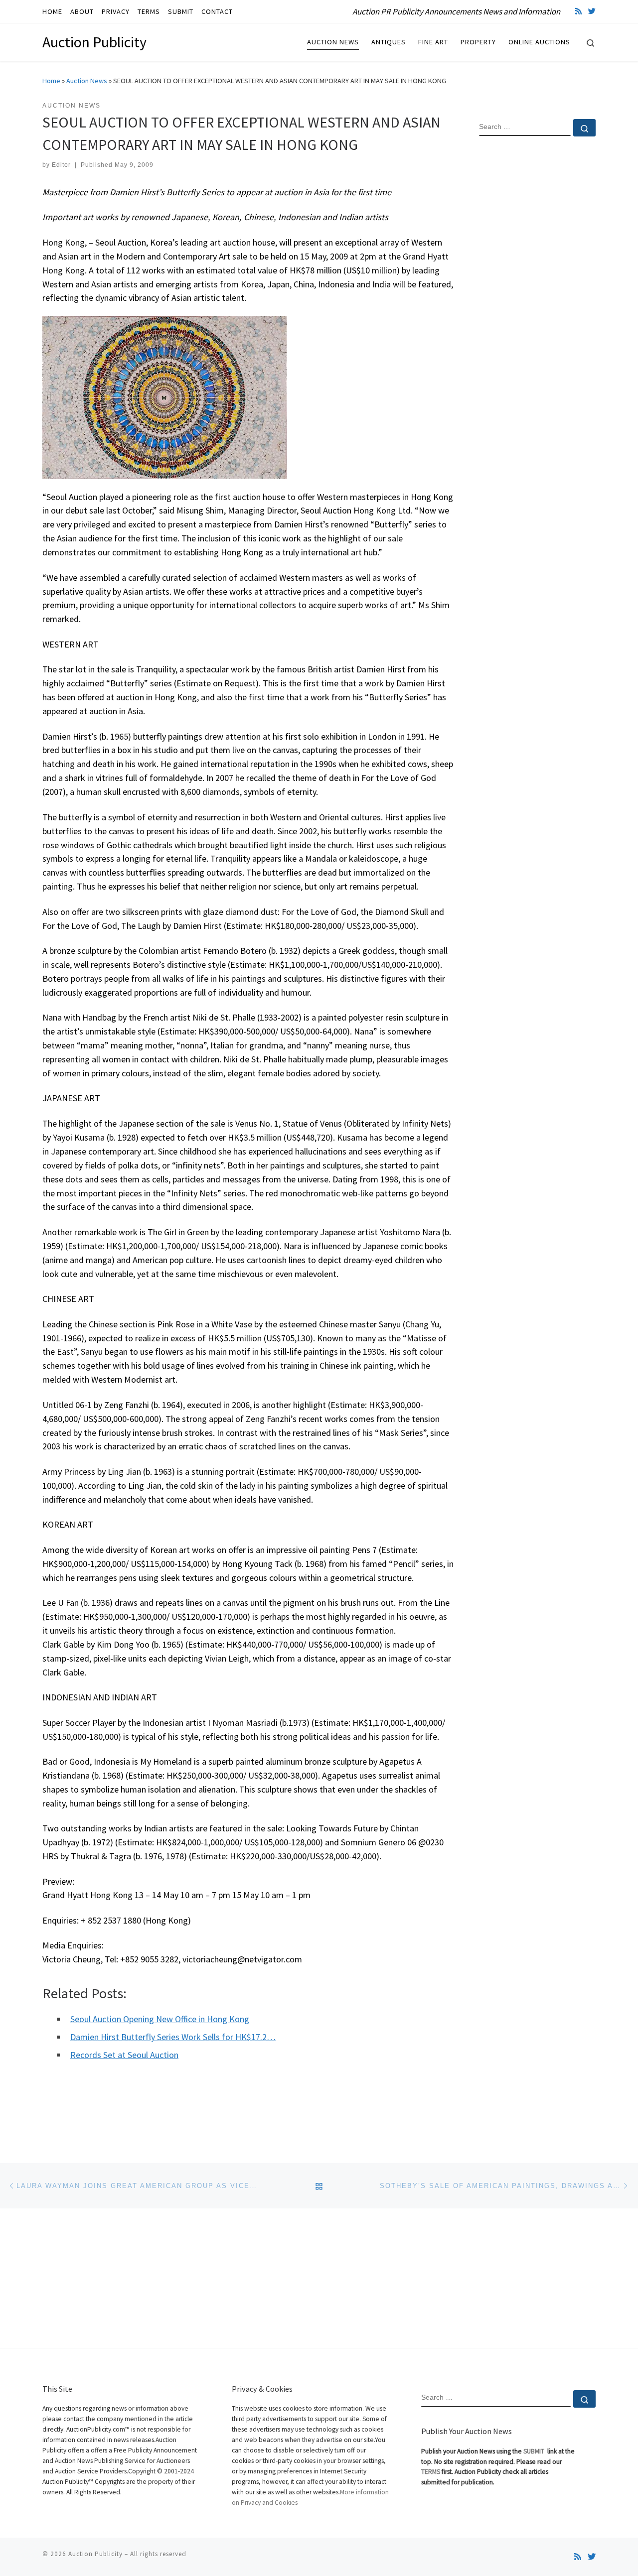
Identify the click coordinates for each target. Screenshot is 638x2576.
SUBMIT (535, 2451)
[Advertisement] (537, 305)
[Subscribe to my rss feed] (578, 11)
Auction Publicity (95, 2554)
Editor (61, 165)
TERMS (431, 2472)
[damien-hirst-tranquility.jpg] (164, 396)
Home (51, 81)
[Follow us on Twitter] (592, 11)
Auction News (87, 81)
